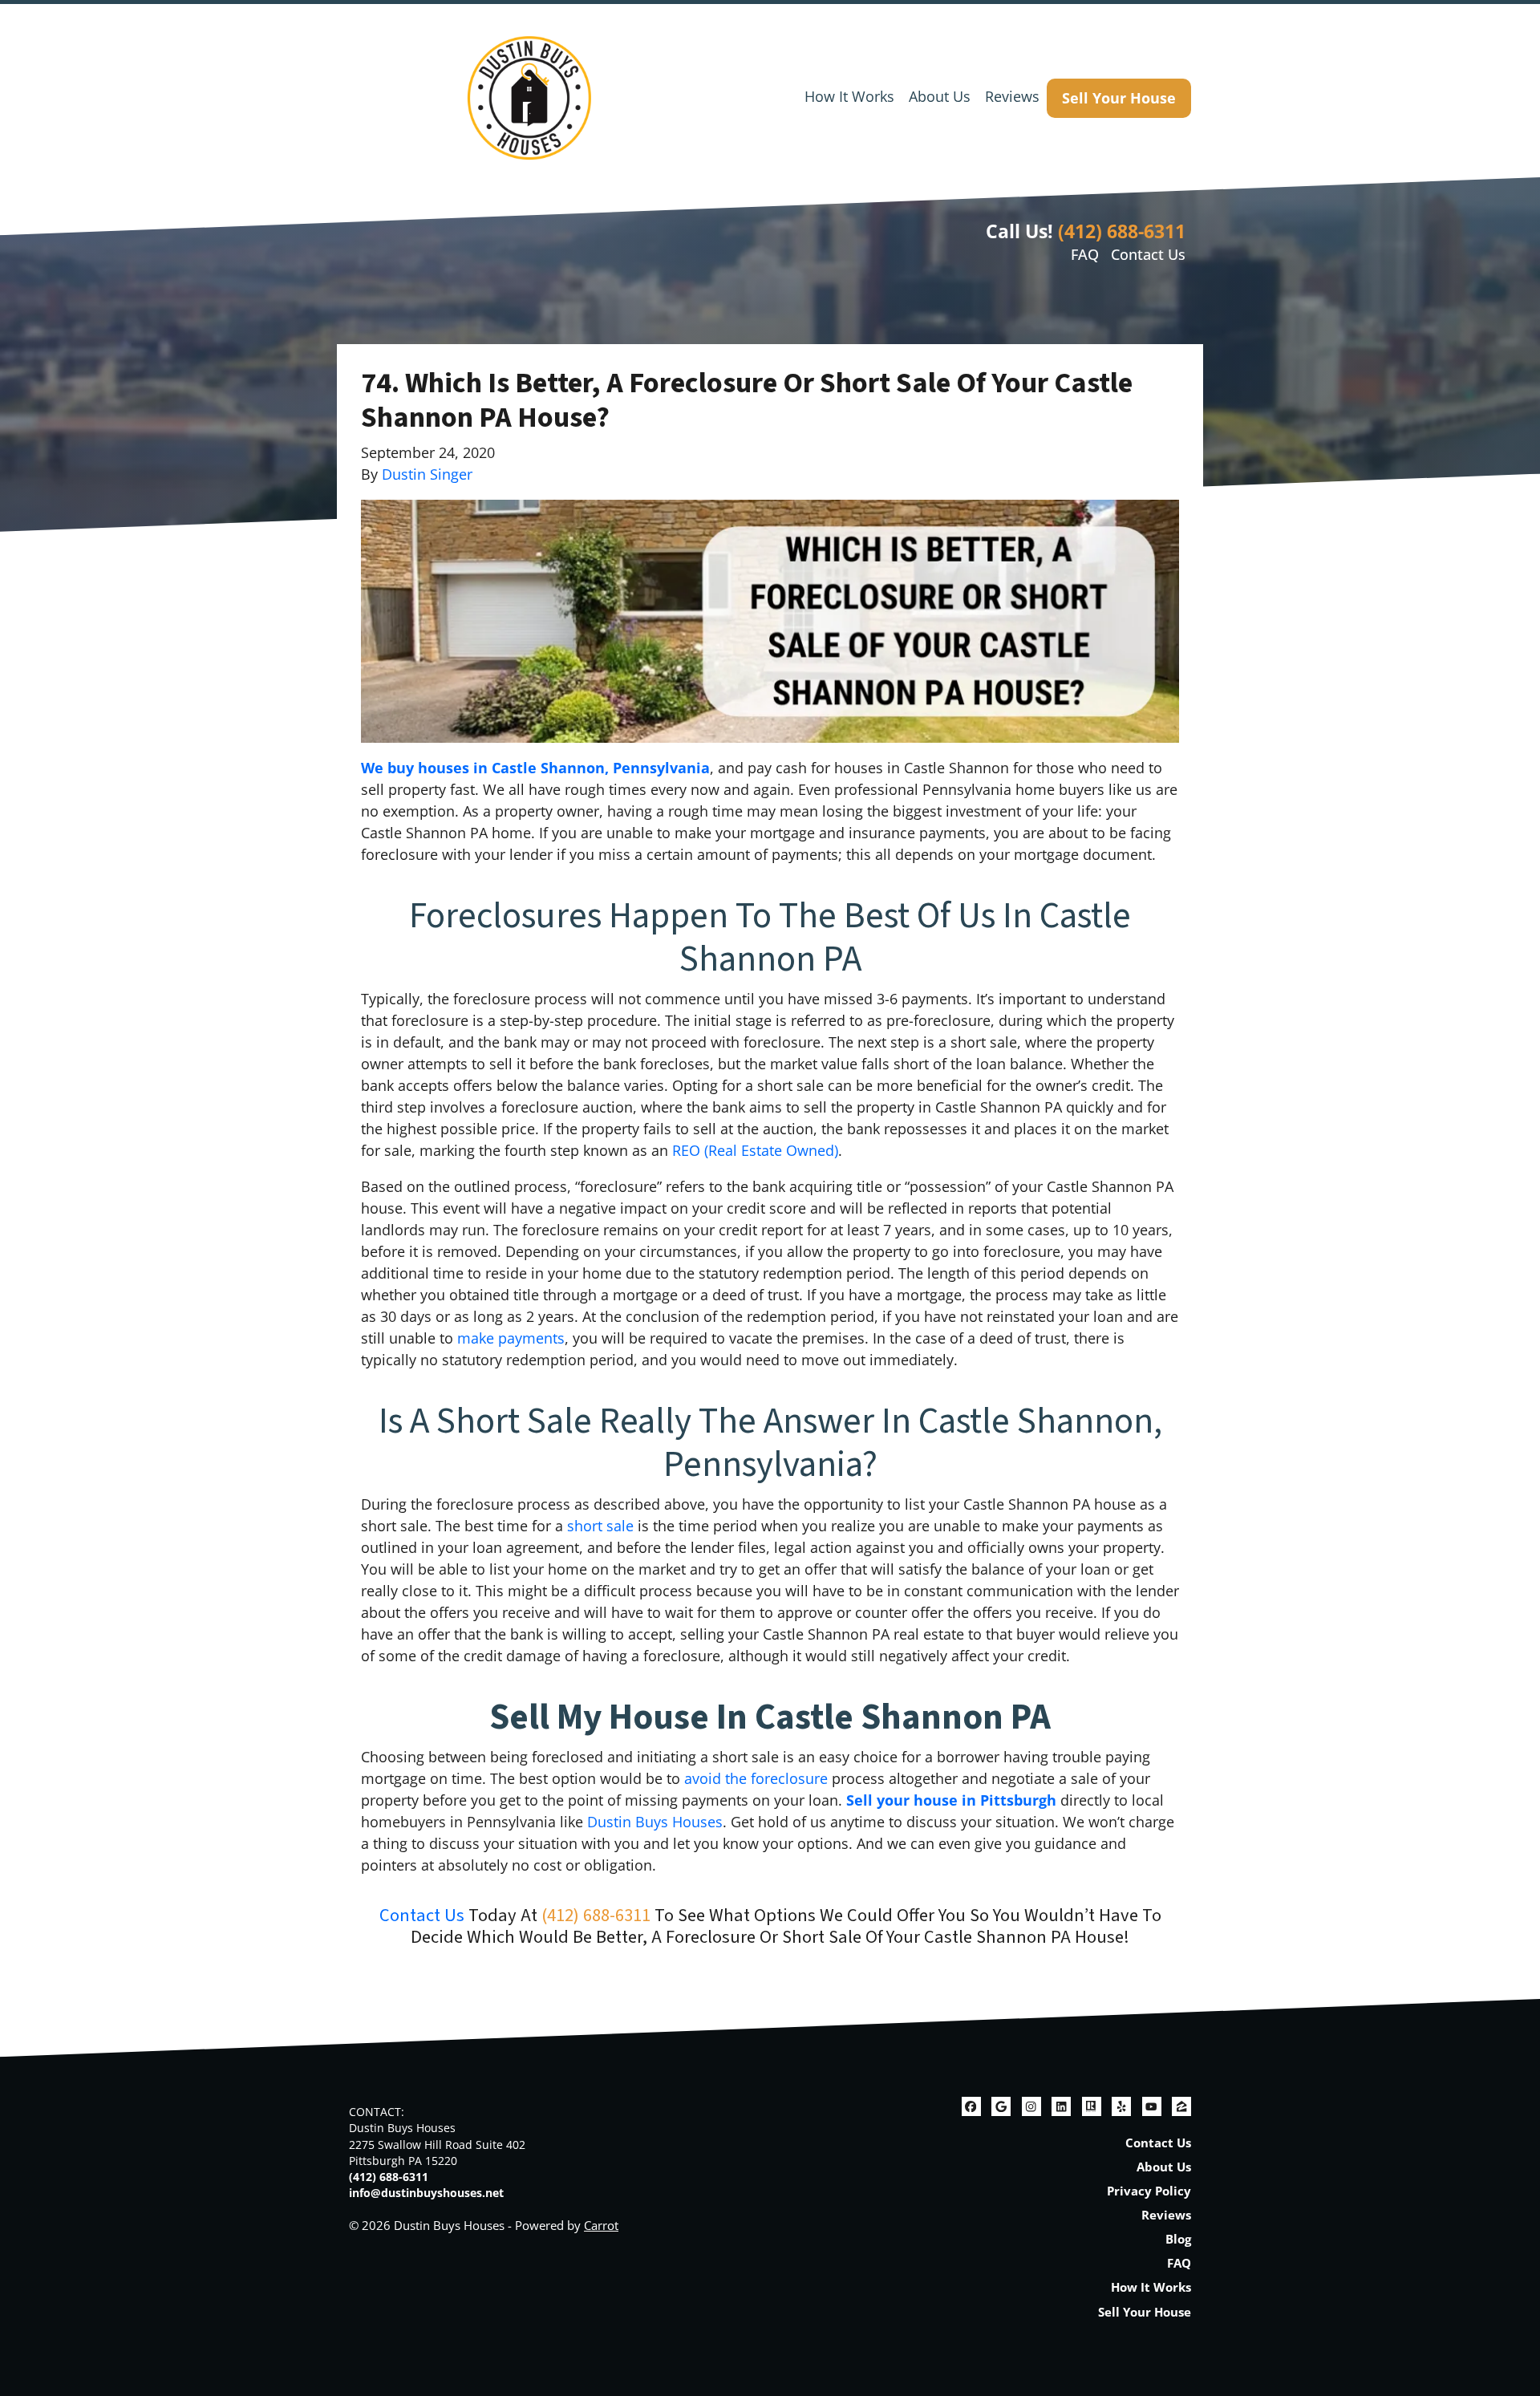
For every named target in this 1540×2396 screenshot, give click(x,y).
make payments (511, 1338)
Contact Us (1148, 254)
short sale (600, 1526)
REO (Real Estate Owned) (755, 1150)
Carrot (601, 2225)
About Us (940, 96)
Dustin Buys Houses (655, 1822)
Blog (1178, 2239)
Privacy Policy (1149, 2191)
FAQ (1085, 254)
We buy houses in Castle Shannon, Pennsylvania (535, 768)
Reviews (1012, 96)
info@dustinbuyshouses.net (426, 2193)
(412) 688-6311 (1122, 231)
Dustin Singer (427, 474)
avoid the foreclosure (756, 1778)
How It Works (849, 96)
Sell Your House (1119, 98)
